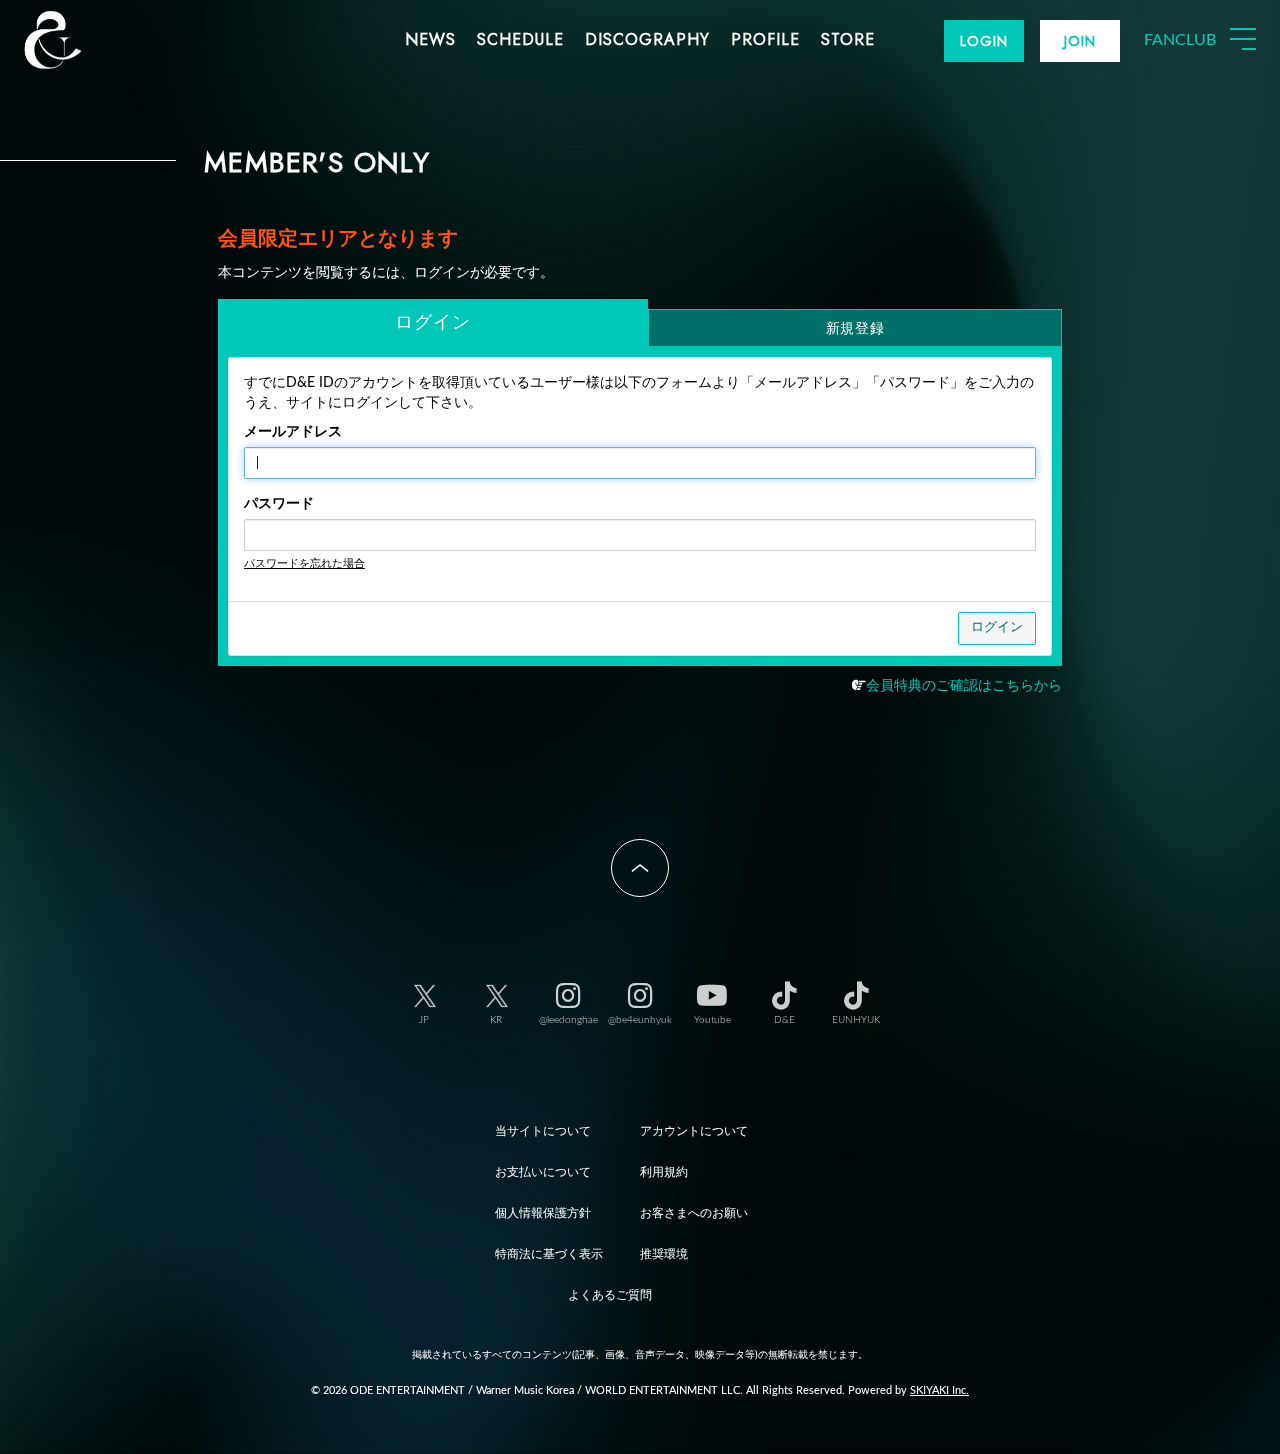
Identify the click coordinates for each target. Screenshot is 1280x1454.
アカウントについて (694, 1131)
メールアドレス (293, 432)
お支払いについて (543, 1172)
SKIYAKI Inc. (939, 1390)
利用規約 (664, 1172)
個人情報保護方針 (543, 1213)
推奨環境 (664, 1254)
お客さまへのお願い (694, 1213)
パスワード (279, 504)
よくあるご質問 (610, 1295)
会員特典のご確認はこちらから (964, 686)
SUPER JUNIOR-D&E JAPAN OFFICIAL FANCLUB (85, 40)
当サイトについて (543, 1131)
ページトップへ (640, 868)
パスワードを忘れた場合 (304, 563)
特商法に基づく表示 (549, 1254)
